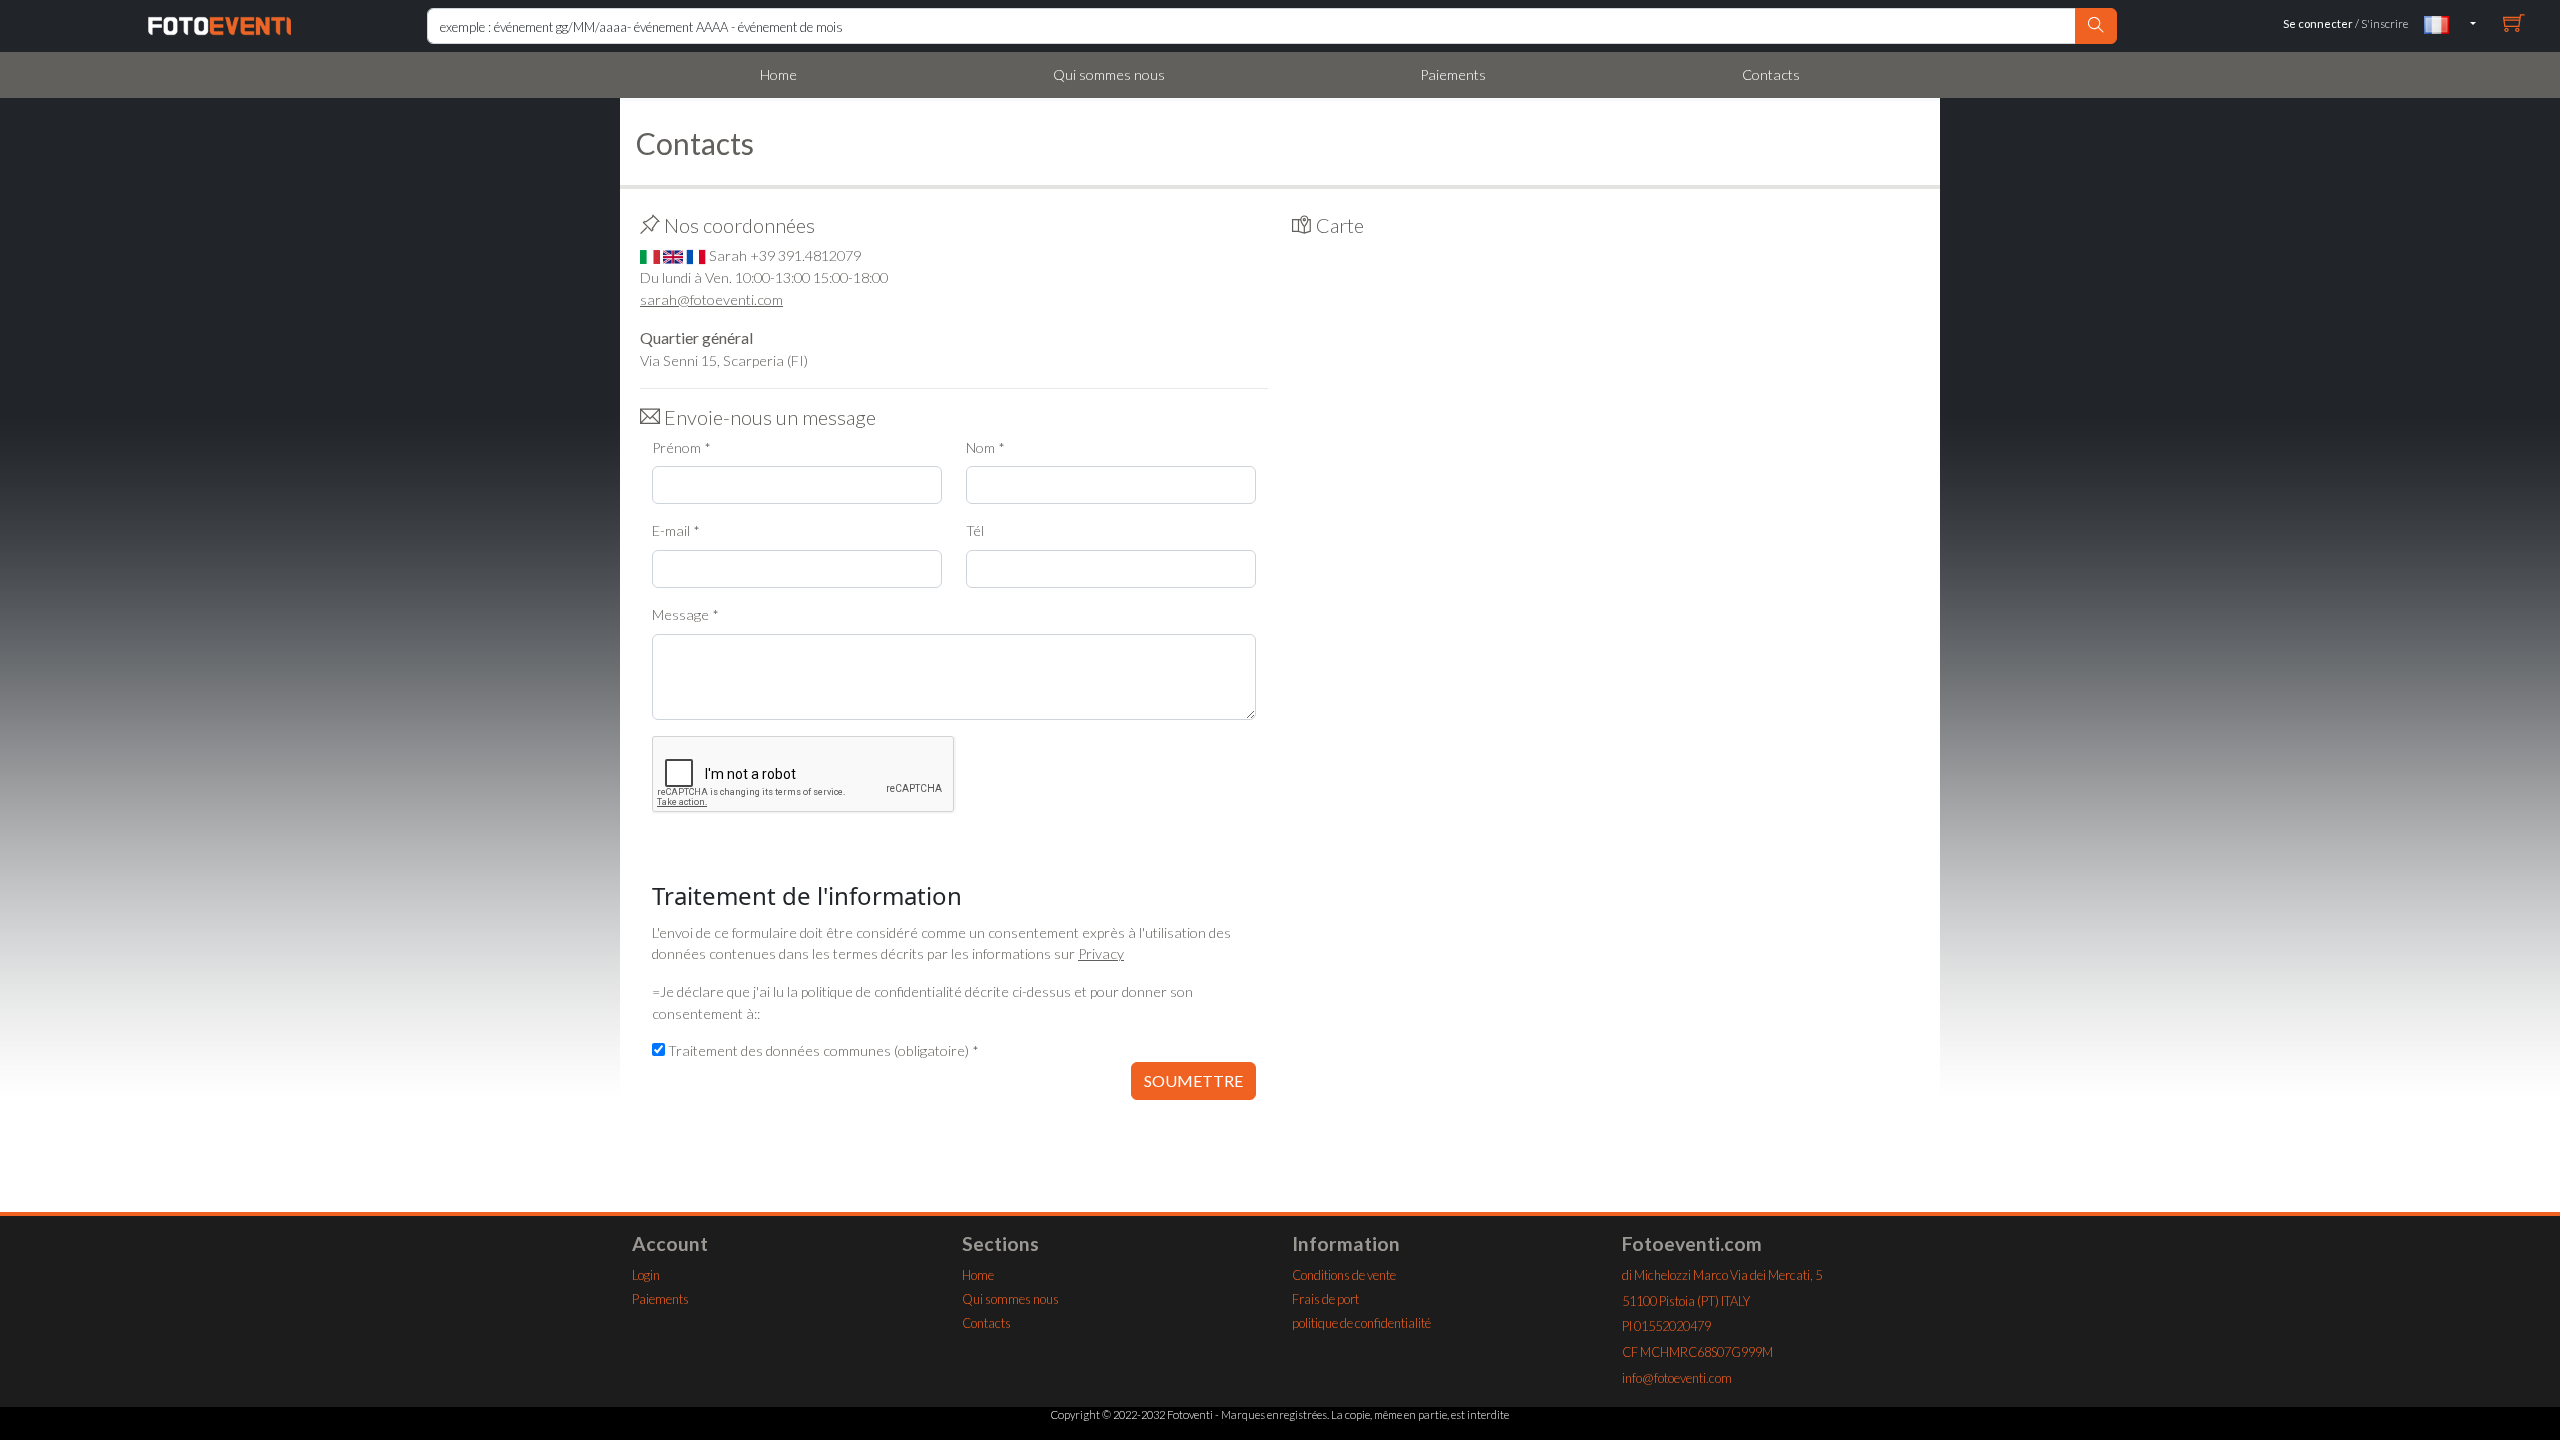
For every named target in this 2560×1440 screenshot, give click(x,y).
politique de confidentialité (1361, 1323)
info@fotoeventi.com (1677, 1378)
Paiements (1453, 74)
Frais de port (1325, 1299)
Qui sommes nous (1109, 74)
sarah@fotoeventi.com (711, 299)
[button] (2450, 23)
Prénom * (681, 447)
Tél (975, 530)
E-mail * (676, 530)
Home (778, 74)
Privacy (1101, 953)
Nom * (985, 447)
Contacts (1771, 74)
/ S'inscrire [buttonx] (2345, 23)
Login (646, 1275)
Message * (685, 614)
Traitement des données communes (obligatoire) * (823, 1050)
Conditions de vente (1344, 1275)
